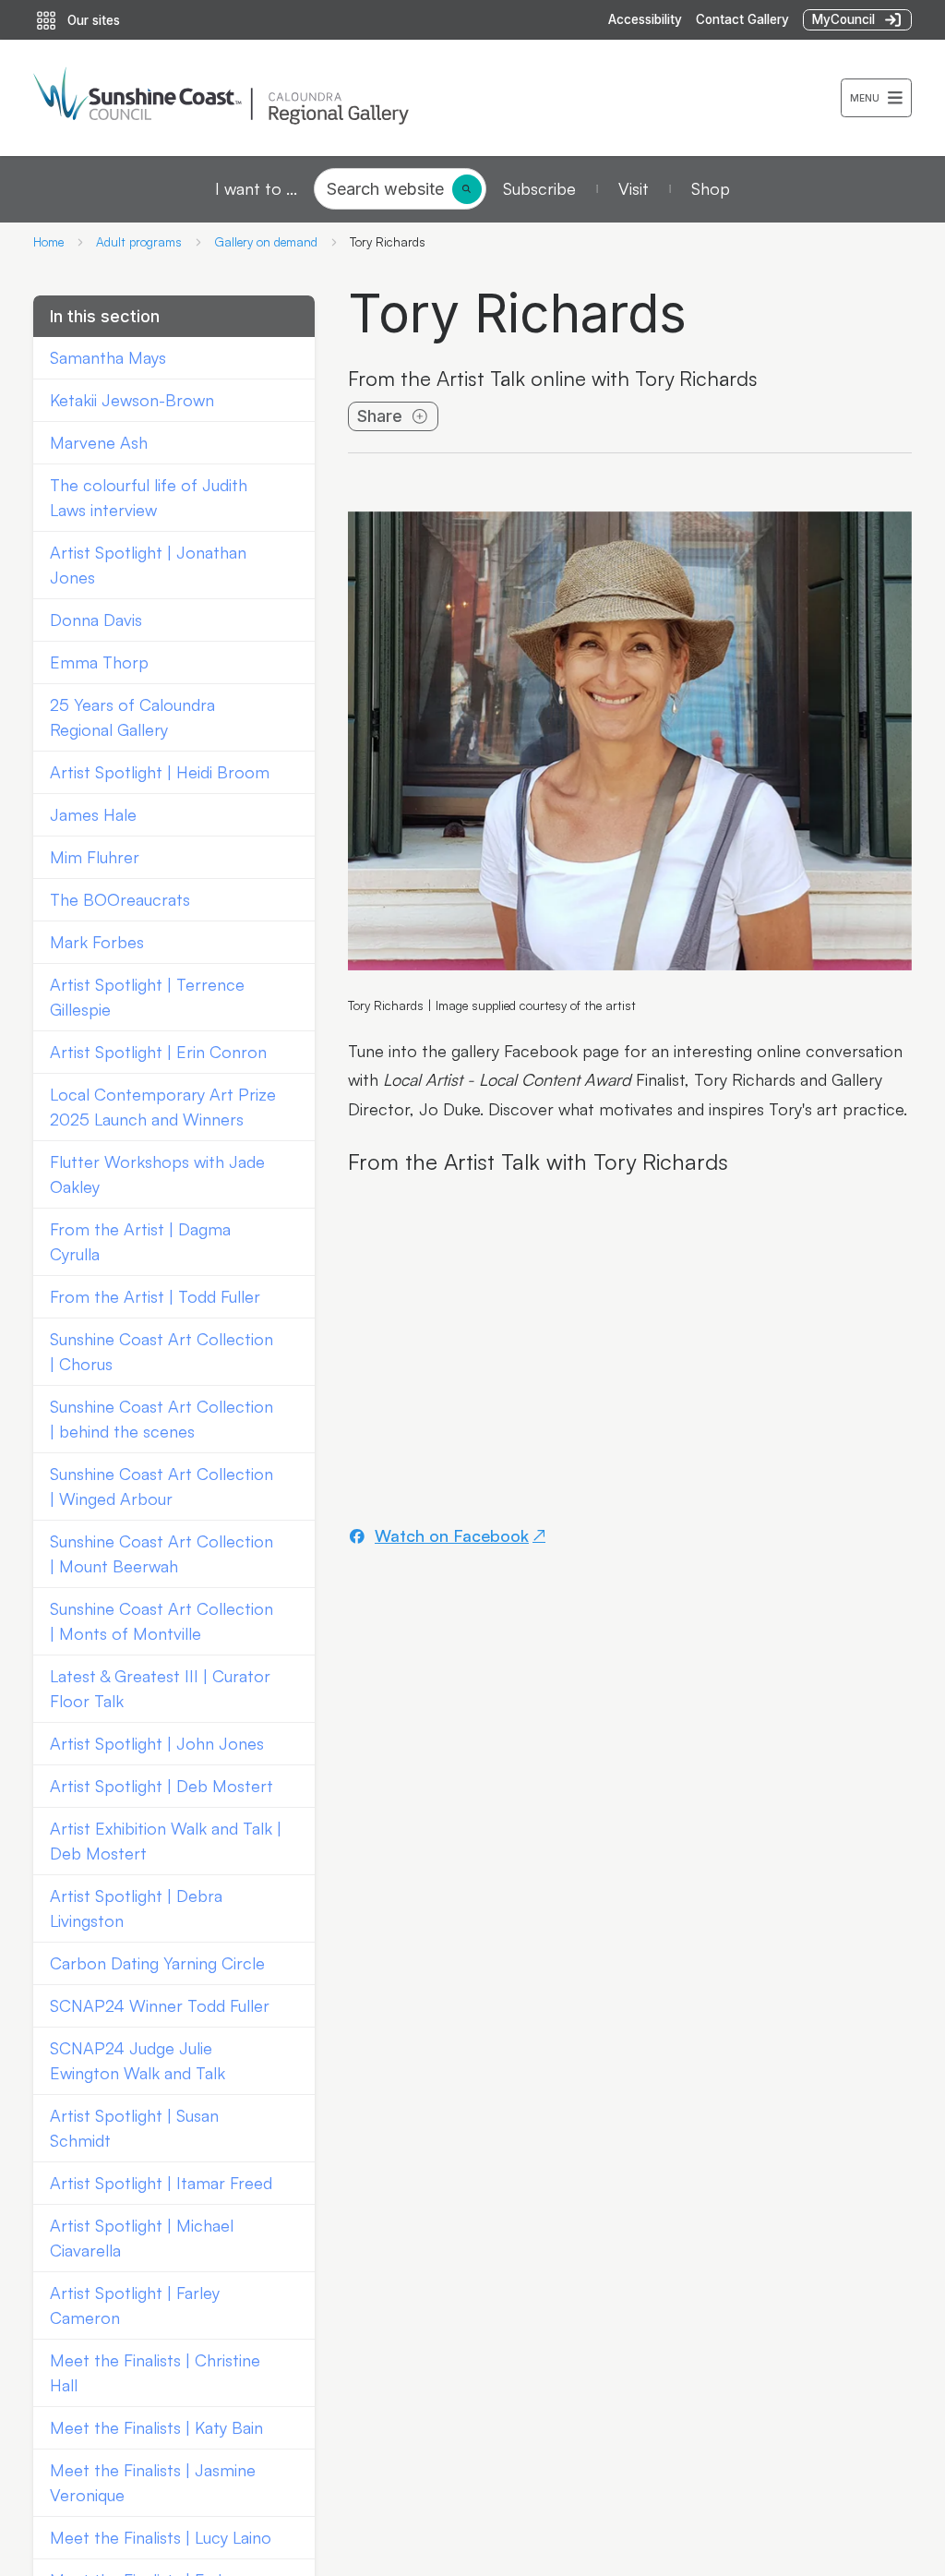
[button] (876, 98)
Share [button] (380, 416)
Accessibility (645, 19)
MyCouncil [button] (843, 19)
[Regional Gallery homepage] (437, 98)
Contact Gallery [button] (742, 19)
